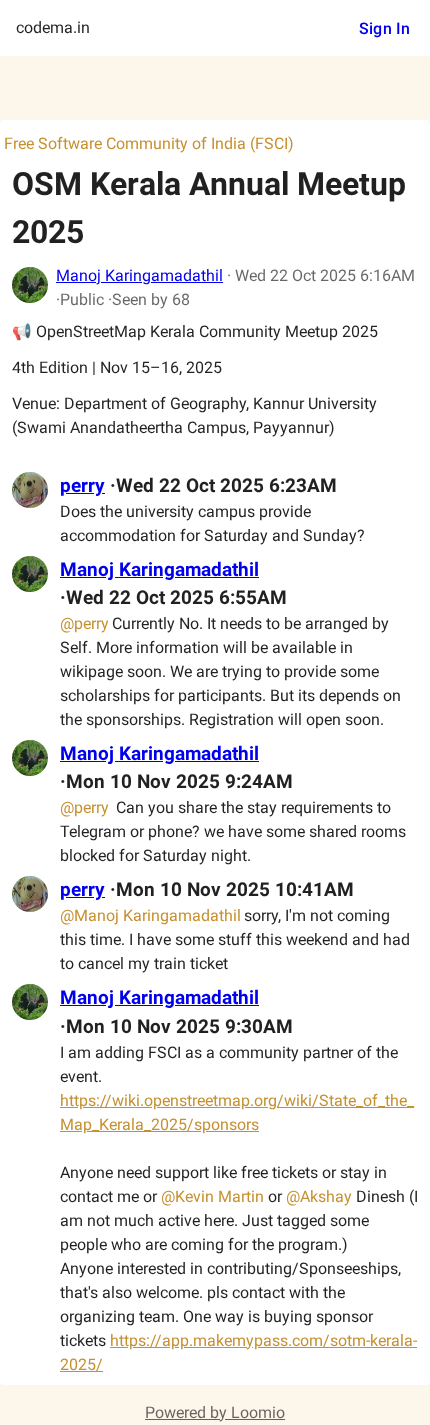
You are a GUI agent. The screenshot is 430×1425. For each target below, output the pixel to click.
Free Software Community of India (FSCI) (149, 143)
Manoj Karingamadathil (139, 275)
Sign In (384, 28)
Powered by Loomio (215, 1412)
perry (82, 486)
